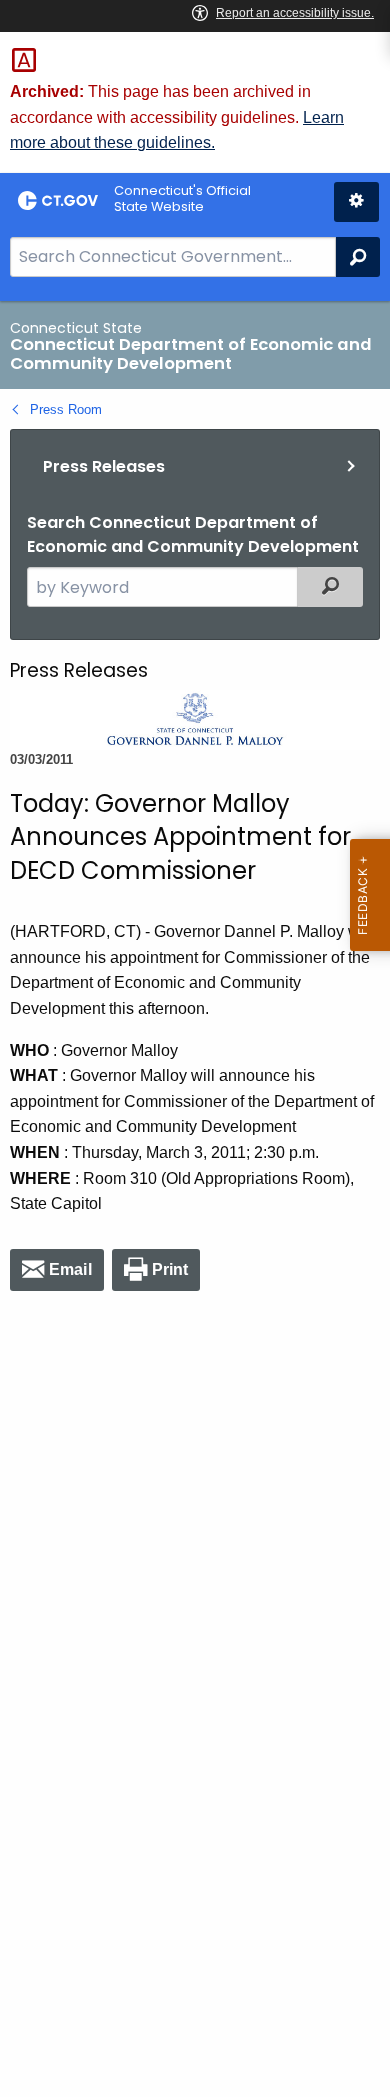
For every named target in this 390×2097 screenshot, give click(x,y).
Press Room (66, 409)
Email (70, 1269)
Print (170, 1269)
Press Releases (104, 466)
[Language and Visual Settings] (356, 202)
